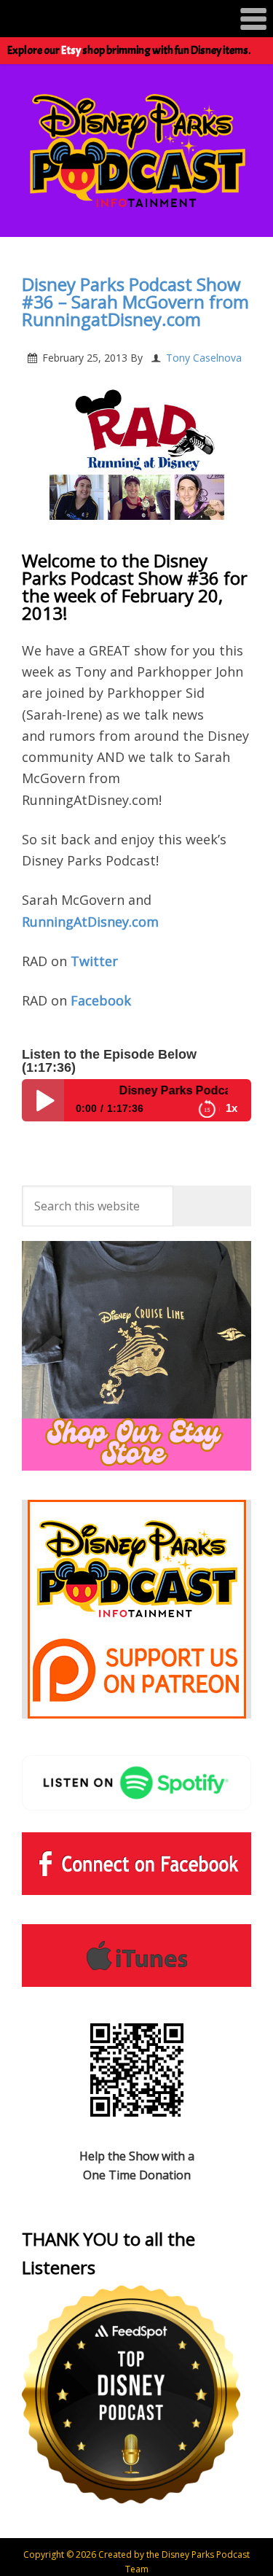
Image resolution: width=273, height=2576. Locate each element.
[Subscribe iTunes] (136, 1956)
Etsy (71, 50)
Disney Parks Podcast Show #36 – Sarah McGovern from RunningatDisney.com (135, 301)
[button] (136, 19)
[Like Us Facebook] (136, 1864)
